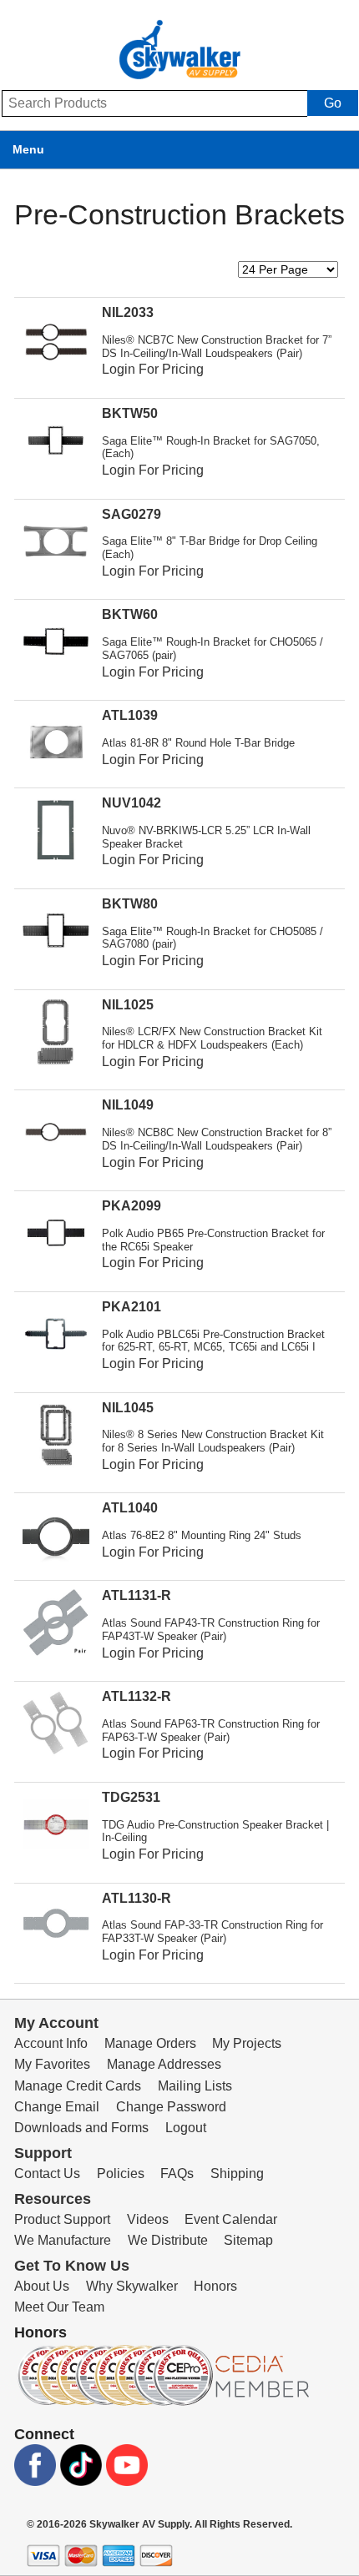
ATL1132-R (137, 1696)
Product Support (62, 2219)
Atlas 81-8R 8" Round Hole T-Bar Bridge (198, 743)
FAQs (177, 2173)
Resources (53, 2199)
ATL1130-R (137, 1898)
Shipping (237, 2173)
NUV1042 (131, 803)
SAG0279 (131, 514)
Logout (186, 2128)
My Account (56, 2023)
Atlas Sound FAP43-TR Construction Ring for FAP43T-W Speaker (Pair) (211, 1630)
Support (43, 2153)
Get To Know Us (72, 2266)
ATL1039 (130, 715)
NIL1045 (128, 1408)
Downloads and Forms (81, 2128)
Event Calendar (231, 2219)
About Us (42, 2286)
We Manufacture (63, 2240)
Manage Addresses (164, 2064)
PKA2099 (131, 1206)
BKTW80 (130, 904)
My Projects (247, 2043)
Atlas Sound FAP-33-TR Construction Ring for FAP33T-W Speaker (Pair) (212, 1932)
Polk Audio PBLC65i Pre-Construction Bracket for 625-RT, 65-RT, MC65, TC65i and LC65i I (213, 1341)
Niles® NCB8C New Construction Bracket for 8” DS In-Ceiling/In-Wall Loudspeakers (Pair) (217, 1139)
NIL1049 (128, 1105)
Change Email (57, 2107)
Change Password (171, 2107)
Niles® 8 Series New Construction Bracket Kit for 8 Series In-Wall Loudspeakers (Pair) (213, 1441)
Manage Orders (150, 2043)
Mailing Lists (195, 2086)
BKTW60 (130, 614)
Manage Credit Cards (78, 2086)
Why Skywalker (132, 2286)
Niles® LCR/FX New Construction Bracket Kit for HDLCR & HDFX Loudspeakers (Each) (212, 1038)
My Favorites (52, 2064)
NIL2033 (128, 312)
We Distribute (168, 2240)
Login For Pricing (153, 369)
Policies (121, 2173)
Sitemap (248, 2240)
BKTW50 (130, 413)
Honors (215, 2286)
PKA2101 (131, 1307)
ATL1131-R (137, 1595)
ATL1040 (130, 1508)
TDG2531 (131, 1797)
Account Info (51, 2043)
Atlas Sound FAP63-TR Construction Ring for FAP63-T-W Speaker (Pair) (211, 1731)
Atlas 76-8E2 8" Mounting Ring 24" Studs (202, 1535)
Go (333, 103)
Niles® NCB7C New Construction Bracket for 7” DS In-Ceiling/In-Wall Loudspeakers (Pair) (217, 347)
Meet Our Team (59, 2307)
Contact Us (47, 2173)
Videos (148, 2219)
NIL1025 (128, 1005)
